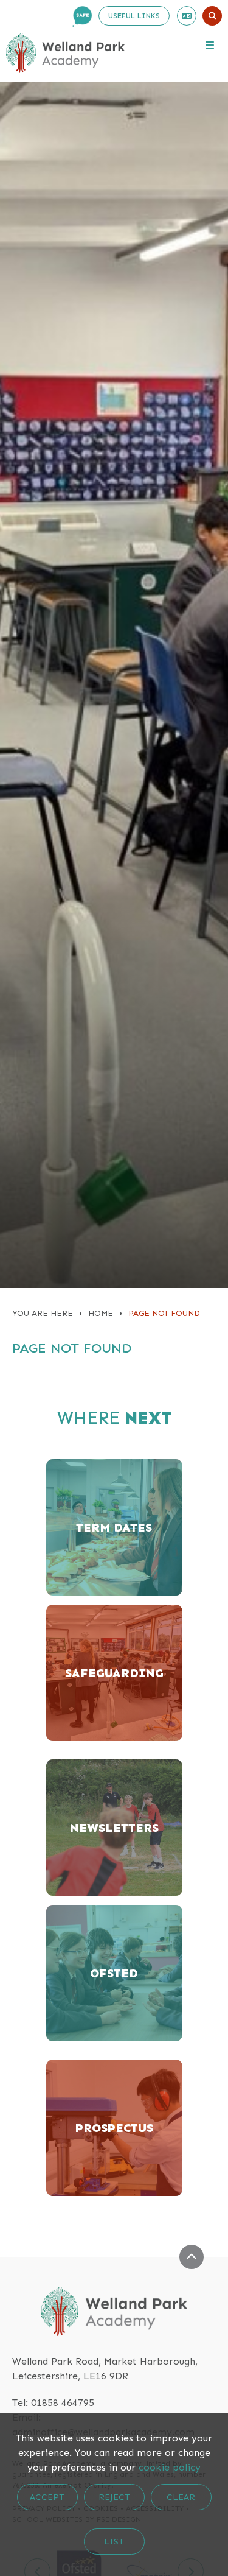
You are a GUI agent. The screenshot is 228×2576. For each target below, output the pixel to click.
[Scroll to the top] (192, 2257)
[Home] (65, 53)
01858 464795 (63, 2403)
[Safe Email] (82, 16)
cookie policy (170, 2467)
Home (101, 1313)
